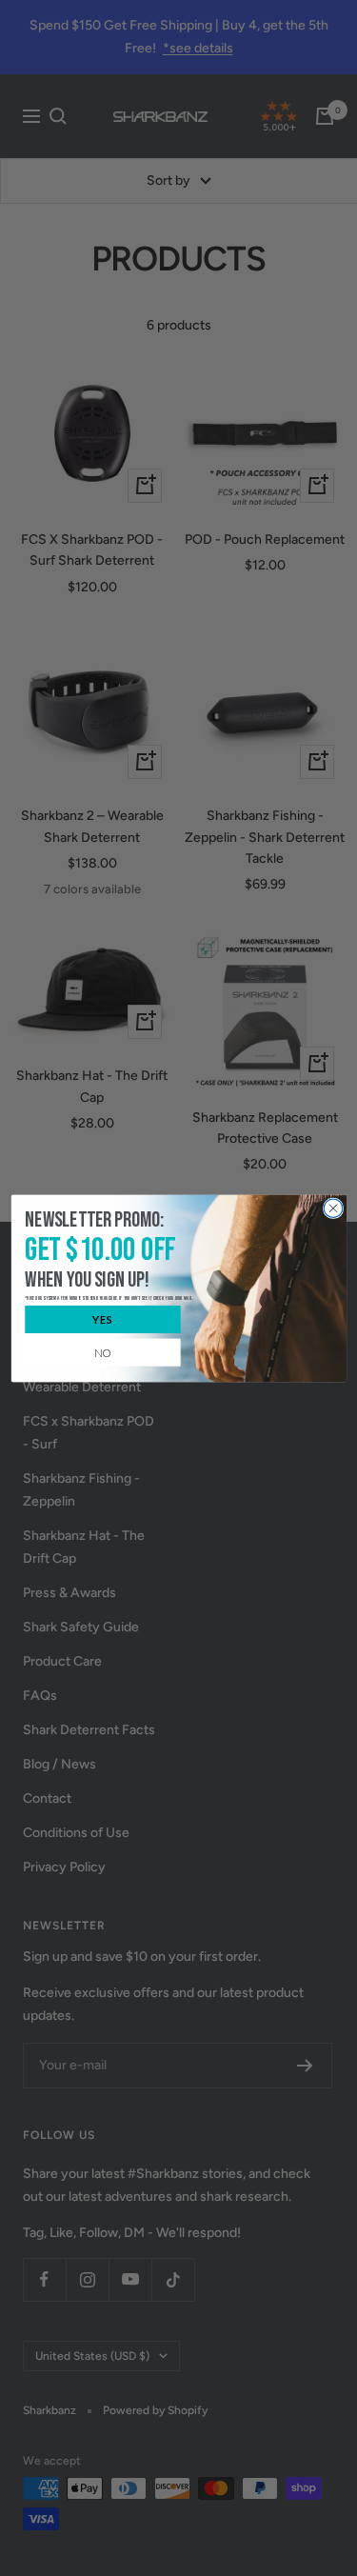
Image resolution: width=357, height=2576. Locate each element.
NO (103, 1352)
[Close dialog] (333, 1208)
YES (102, 1318)
